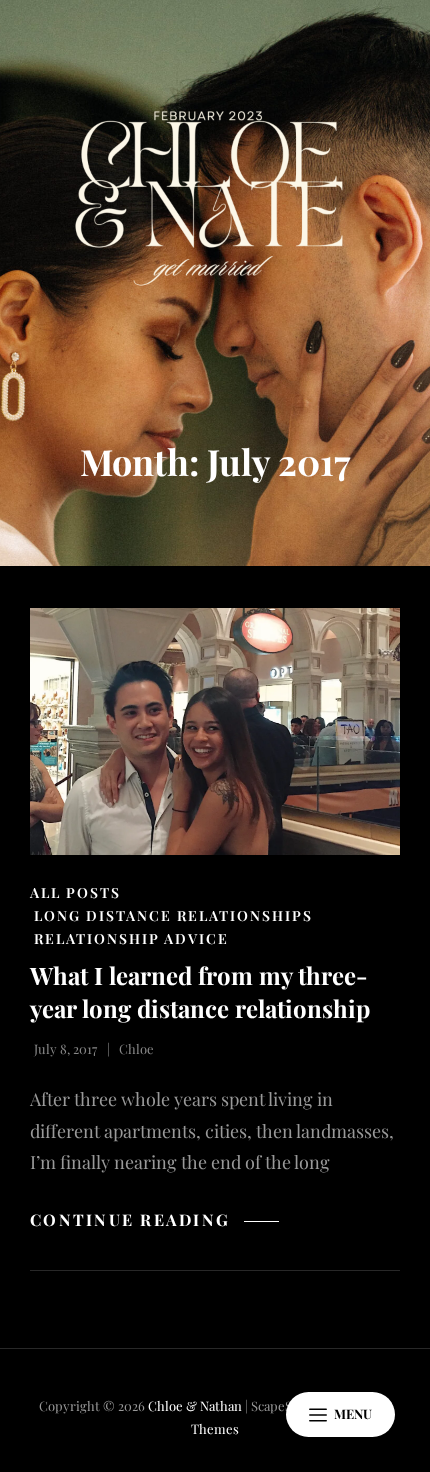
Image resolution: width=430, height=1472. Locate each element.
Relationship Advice (131, 938)
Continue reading (154, 1219)
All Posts (75, 892)
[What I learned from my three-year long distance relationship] (215, 731)
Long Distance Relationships (173, 915)
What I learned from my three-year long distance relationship (200, 991)
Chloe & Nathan (195, 1405)
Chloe (136, 1048)
